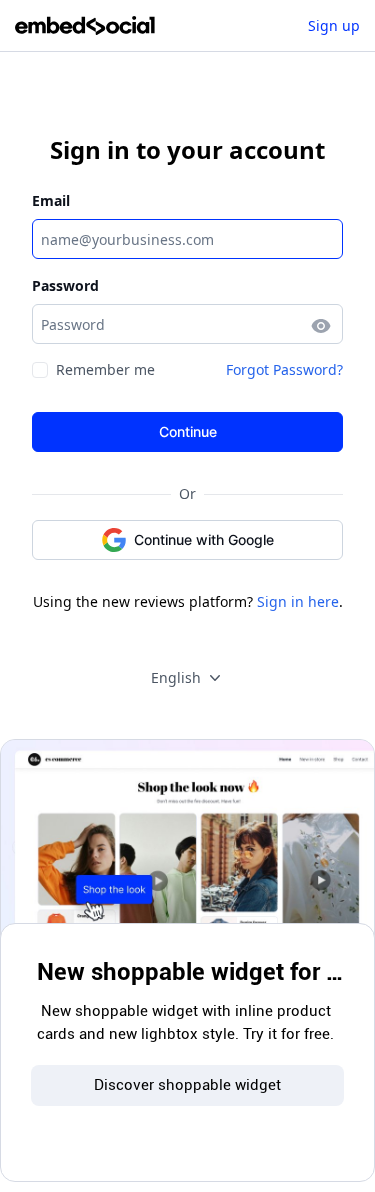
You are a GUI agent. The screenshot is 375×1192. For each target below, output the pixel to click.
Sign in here (298, 601)
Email (51, 200)
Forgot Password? (284, 369)
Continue (188, 431)
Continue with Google (204, 539)
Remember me (105, 369)
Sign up (334, 25)
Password (65, 285)
